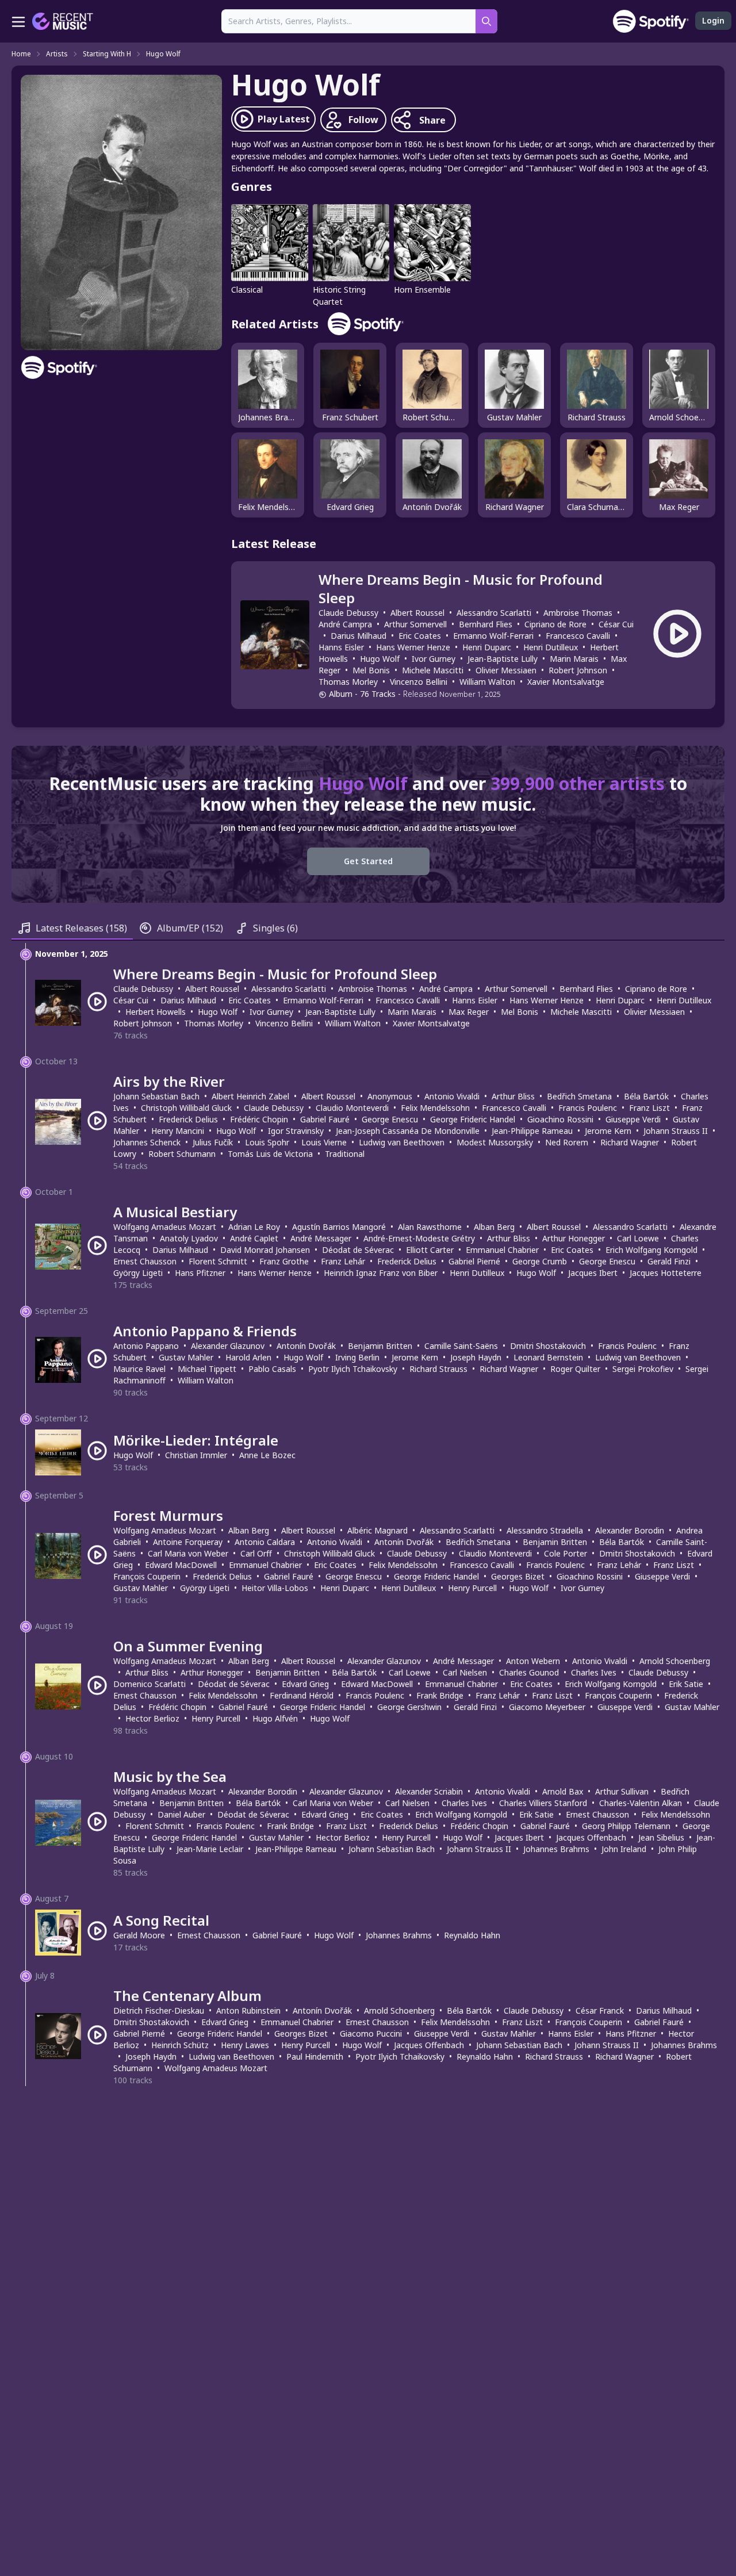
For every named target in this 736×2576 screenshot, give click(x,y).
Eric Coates (420, 636)
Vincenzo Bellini (419, 682)
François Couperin (147, 1576)
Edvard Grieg (305, 1684)
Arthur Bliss (513, 1096)
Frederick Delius (188, 1119)
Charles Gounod (529, 1672)
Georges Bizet (518, 1576)
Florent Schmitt (218, 1261)
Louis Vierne (324, 1142)
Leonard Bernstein (548, 1357)
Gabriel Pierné (474, 1261)
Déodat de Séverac (358, 1250)
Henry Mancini (178, 1131)
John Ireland (624, 1849)
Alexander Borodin (630, 1530)
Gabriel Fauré (325, 1119)
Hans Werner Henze (413, 647)
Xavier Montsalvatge (566, 682)
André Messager (321, 1238)
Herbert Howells (156, 1012)
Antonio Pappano (146, 1346)
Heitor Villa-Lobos (275, 1588)
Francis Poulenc (588, 1108)
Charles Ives (594, 1672)
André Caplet (254, 1238)
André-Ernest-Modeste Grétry (419, 1238)
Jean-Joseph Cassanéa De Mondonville (408, 1131)
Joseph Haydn (476, 1357)
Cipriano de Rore (555, 624)
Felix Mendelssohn (435, 1108)
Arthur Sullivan (622, 1791)
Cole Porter (566, 1553)
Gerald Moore (139, 1935)
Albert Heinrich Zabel (250, 1096)
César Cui (616, 624)
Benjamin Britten (380, 1346)
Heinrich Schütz (180, 2045)
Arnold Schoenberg (675, 1661)
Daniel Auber (181, 1814)
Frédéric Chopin (259, 1119)
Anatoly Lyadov (189, 1238)
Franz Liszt (649, 1108)
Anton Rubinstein (248, 2010)
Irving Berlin (357, 1357)
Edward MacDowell (181, 1565)
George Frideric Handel (473, 1119)
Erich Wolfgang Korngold (651, 1250)
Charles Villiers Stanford (543, 1803)
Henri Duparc (487, 647)
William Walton (487, 682)
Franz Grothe (284, 1261)
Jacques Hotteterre (666, 1273)
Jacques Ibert (593, 1273)
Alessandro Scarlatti (494, 613)
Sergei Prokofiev (643, 1369)
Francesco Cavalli (578, 636)
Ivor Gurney (434, 659)
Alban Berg (494, 1227)
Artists (57, 54)
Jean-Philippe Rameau (532, 1131)
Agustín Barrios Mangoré (339, 1227)
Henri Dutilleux (551, 647)
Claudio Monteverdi (352, 1108)
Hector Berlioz (152, 1718)
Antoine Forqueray (188, 1542)
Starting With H (107, 54)
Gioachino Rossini (560, 1119)
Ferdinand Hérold (302, 1695)
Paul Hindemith (315, 2056)
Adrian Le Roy (254, 1227)
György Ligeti (138, 1273)
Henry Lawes (245, 2045)
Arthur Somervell (415, 624)
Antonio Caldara (265, 1542)
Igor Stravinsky (296, 1131)
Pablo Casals (272, 1369)
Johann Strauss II (676, 1131)
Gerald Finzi (669, 1261)
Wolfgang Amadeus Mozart (165, 1227)
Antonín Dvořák (306, 1346)
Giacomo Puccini (371, 2033)
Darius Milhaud (359, 636)
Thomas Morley (348, 682)
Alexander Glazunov (228, 1346)
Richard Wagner (630, 1142)
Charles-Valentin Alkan (641, 1803)
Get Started (368, 861)
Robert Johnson (578, 670)
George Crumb (540, 1261)
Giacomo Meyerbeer (547, 1707)
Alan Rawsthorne (430, 1227)
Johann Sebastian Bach (156, 1096)
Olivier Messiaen (506, 670)
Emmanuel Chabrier (502, 1250)
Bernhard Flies (486, 624)
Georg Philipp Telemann (626, 1826)
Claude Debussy (348, 613)
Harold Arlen (248, 1357)
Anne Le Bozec (267, 1455)
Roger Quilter (575, 1369)
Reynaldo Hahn (472, 1935)
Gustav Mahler (186, 1357)
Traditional (345, 1154)
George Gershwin (409, 1707)
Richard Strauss (438, 1369)
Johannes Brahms (556, 1849)
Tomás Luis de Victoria (270, 1154)
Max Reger (469, 1012)
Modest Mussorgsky (495, 1142)
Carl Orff (256, 1553)
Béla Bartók (646, 1096)
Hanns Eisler (341, 647)
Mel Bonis (371, 670)
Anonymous (390, 1096)
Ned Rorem (567, 1142)
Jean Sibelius (661, 1837)
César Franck (600, 2010)
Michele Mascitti (433, 670)
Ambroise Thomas (578, 613)
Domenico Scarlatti (149, 1684)
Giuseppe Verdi (633, 1119)
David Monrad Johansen (265, 1250)
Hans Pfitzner (200, 1273)
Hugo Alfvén (275, 1718)
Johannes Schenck (147, 1142)
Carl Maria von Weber (188, 1553)
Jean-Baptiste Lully (503, 659)
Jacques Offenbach (591, 1837)
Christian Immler (196, 1455)
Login (713, 20)
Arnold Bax (563, 1791)
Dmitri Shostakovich (548, 1346)
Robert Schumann (182, 1154)
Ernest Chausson (145, 1261)
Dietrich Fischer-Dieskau (159, 2010)
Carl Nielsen (465, 1672)
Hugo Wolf (163, 54)
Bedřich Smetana (579, 1096)
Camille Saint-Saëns (461, 1346)
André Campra (345, 624)
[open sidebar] (18, 21)
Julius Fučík (213, 1142)
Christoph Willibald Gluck (186, 1108)
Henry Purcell (472, 1588)
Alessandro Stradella (545, 1530)
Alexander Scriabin (429, 1791)
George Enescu (390, 1119)
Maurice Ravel (139, 1369)
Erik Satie (686, 1684)
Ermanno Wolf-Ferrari (493, 636)
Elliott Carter (430, 1250)
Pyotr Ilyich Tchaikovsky (353, 1369)
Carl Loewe (638, 1238)
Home (21, 54)
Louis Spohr (267, 1142)
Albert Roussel (417, 613)
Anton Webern (533, 1661)
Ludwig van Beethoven (402, 1142)
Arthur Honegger (574, 1238)
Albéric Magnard (377, 1530)
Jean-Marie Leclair (210, 1849)
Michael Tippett (207, 1369)
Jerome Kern (608, 1131)
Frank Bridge (440, 1695)
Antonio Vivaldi (452, 1096)
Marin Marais (574, 659)
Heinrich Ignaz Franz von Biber (381, 1273)
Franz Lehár (343, 1261)
